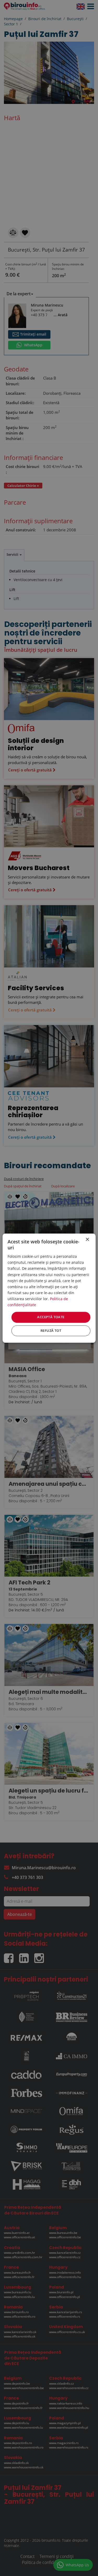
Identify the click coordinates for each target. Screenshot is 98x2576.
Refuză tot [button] (51, 1331)
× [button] (87, 1240)
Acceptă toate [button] (51, 1317)
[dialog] (49, 1288)
